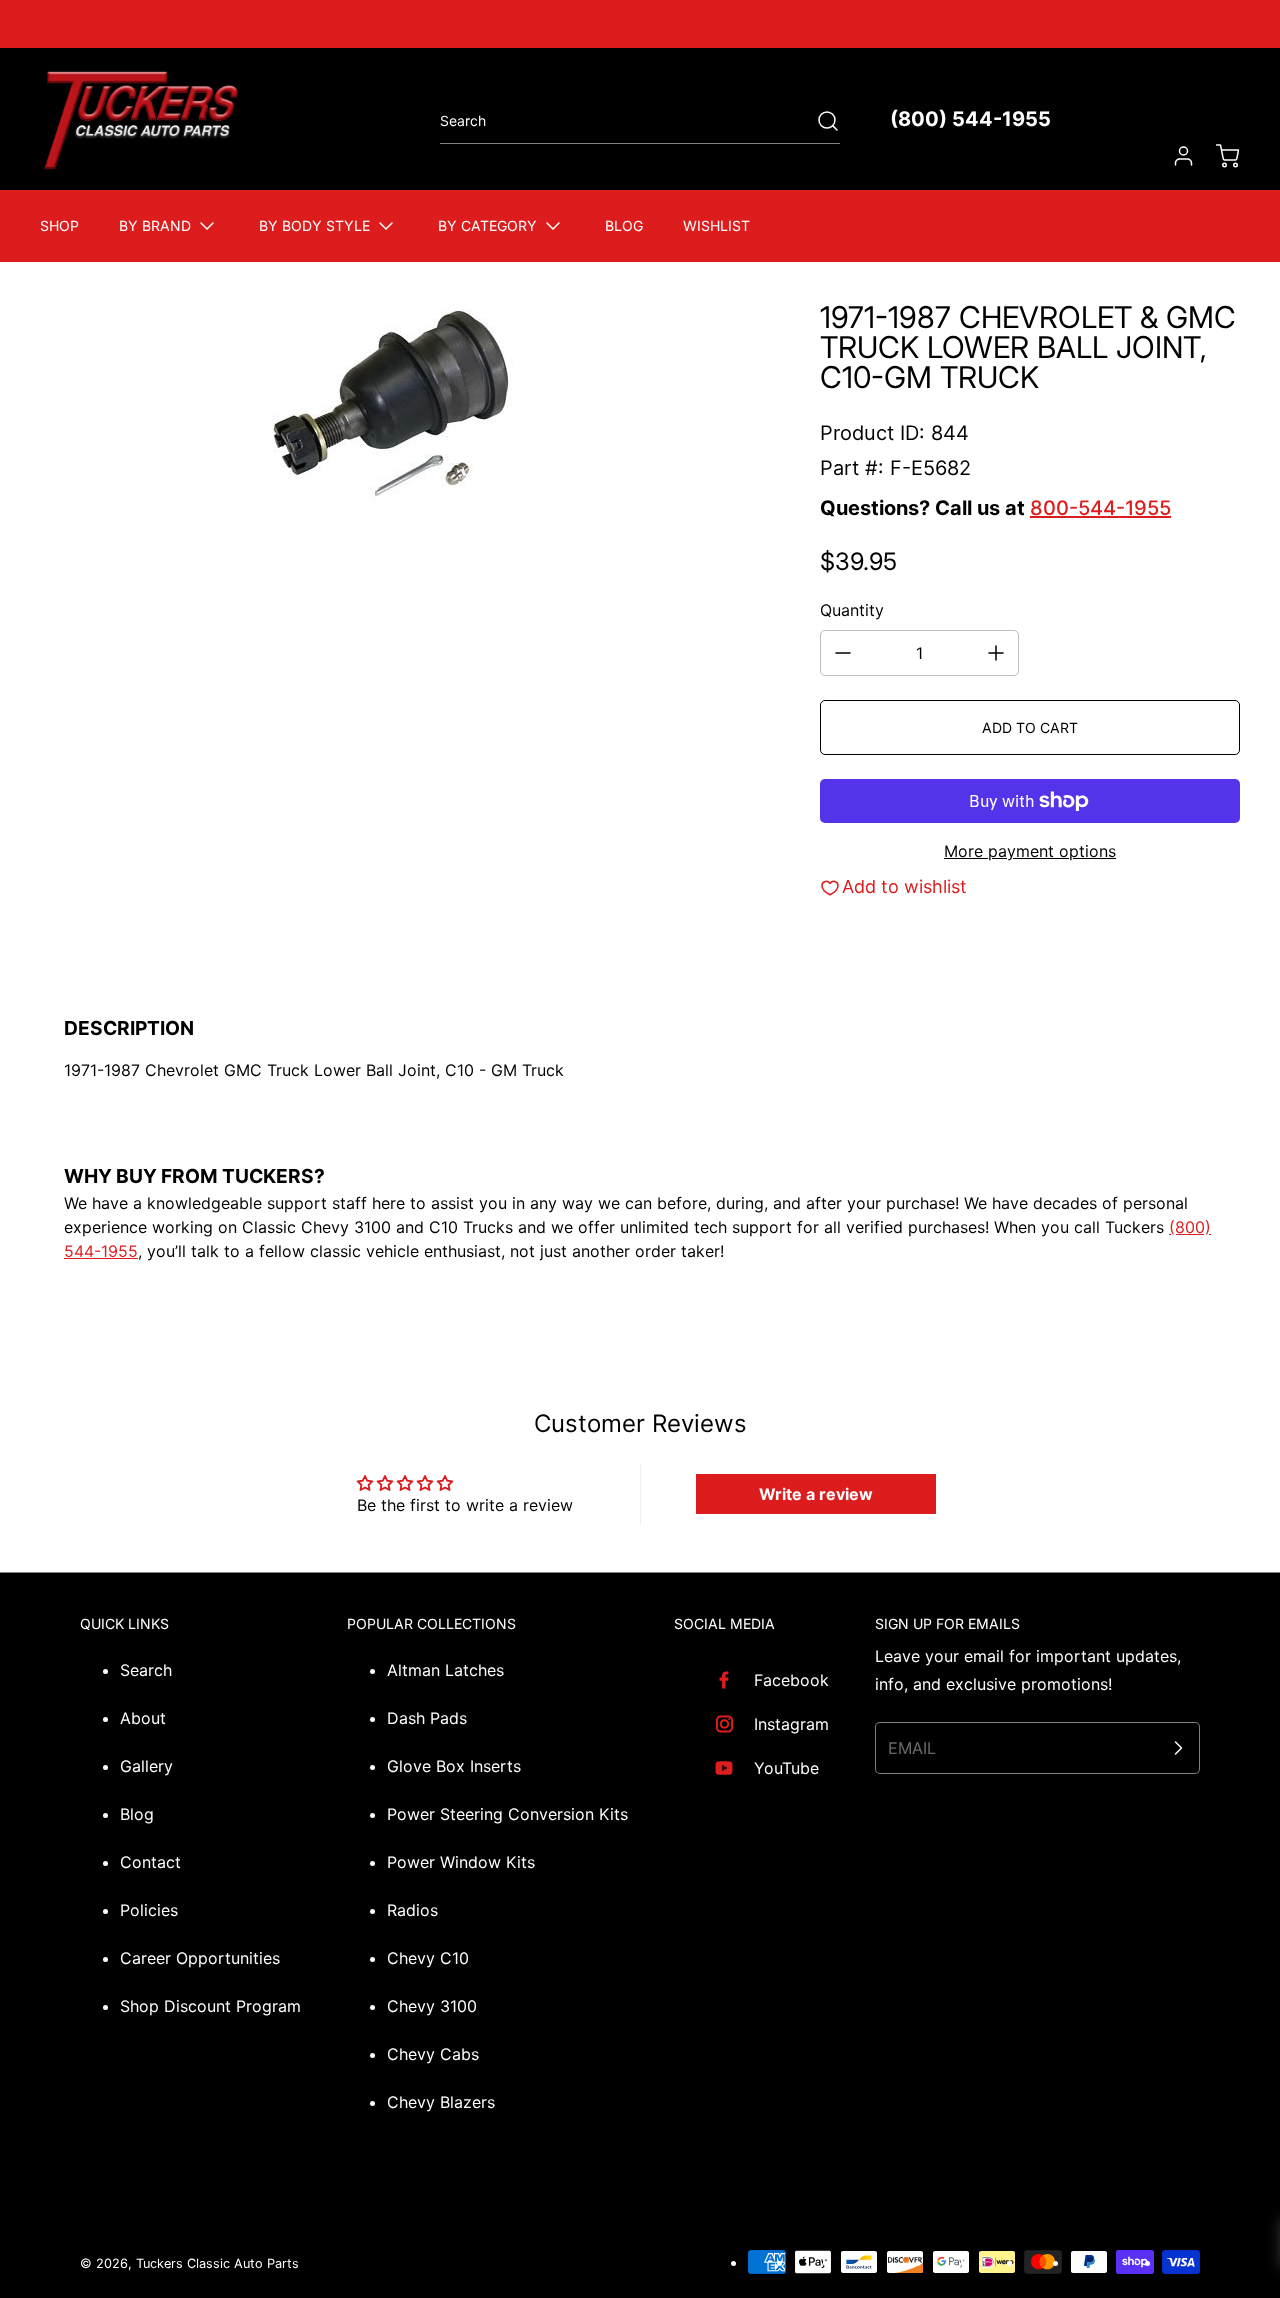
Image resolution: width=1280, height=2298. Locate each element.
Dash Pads (427, 1718)
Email (912, 1748)
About (143, 1718)
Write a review (816, 1494)
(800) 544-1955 (970, 119)
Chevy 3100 (432, 2006)
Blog (137, 1814)
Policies (149, 1910)
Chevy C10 (428, 1958)
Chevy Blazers (441, 2102)
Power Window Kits (461, 1862)
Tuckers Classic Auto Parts (217, 2263)
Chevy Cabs (433, 2054)
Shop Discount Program (210, 2006)
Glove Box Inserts (454, 1766)
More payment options (1030, 851)
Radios (412, 1910)
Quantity (852, 610)
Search (146, 1670)
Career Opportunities (200, 1958)
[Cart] (1218, 156)
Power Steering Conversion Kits (507, 1814)
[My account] (1174, 156)
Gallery (146, 1766)
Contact (150, 1862)
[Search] (818, 121)
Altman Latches (445, 1670)
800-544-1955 (1100, 508)
